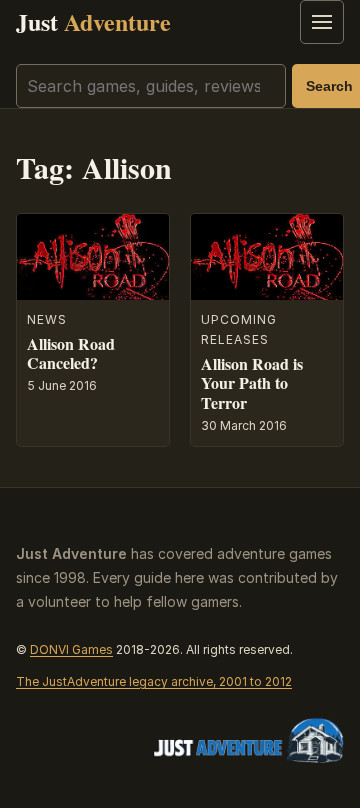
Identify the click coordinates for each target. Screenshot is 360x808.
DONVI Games (71, 649)
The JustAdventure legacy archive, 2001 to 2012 (154, 681)
